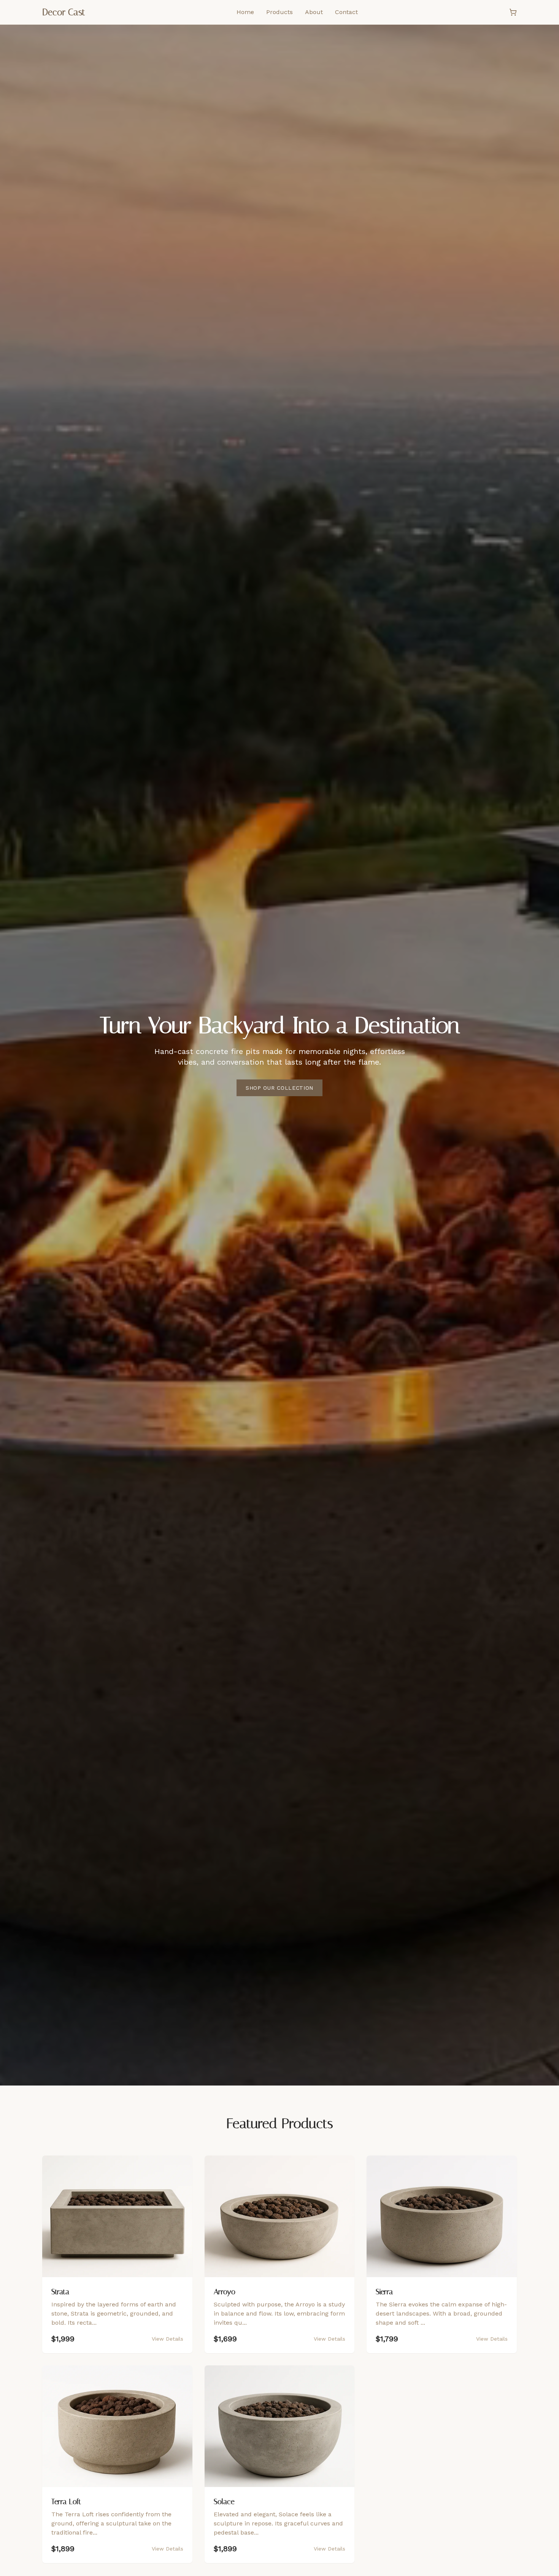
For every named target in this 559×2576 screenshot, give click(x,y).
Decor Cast (64, 12)
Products (279, 12)
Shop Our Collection (279, 1088)
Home (245, 12)
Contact (346, 12)
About (314, 12)
